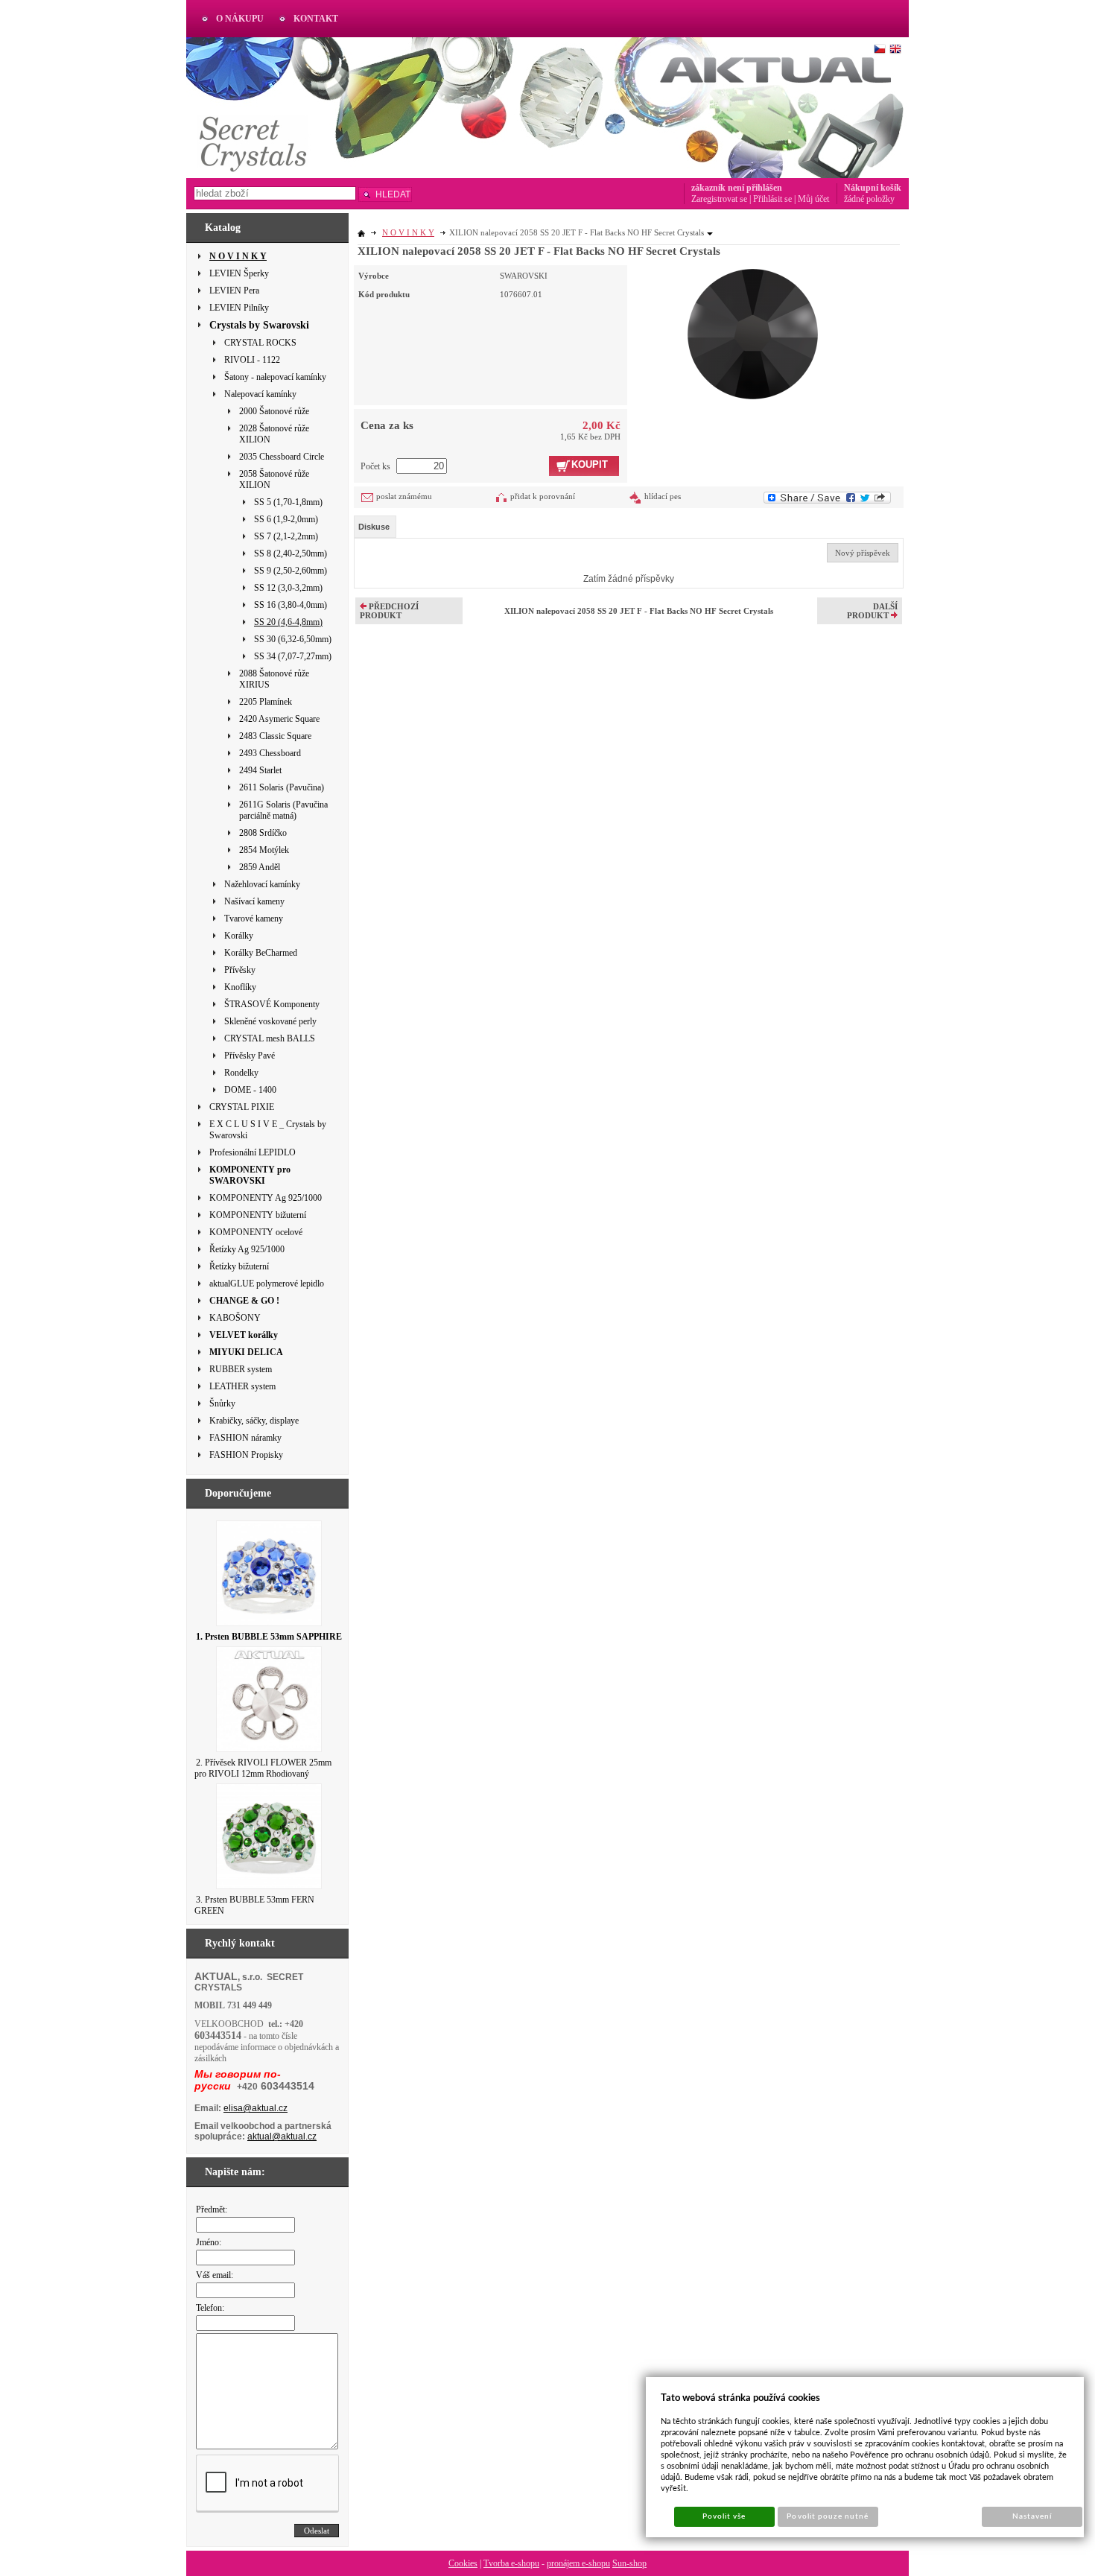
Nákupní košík (873, 188)
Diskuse (374, 527)
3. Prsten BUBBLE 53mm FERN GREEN (254, 1905)
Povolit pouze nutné (828, 2516)
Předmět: (212, 2209)
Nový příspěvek (863, 553)
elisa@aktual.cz (256, 2108)
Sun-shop (629, 2563)
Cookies (463, 2563)
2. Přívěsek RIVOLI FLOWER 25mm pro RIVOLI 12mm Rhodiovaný (263, 1768)
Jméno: (209, 2242)
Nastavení (1032, 2516)
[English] (895, 49)
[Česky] (880, 49)
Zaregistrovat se (719, 199)
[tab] (375, 527)
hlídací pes (663, 496)
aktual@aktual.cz (282, 2136)
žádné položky (869, 199)
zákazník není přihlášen (737, 188)
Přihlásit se (772, 199)
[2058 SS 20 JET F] (753, 332)
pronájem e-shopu (578, 2563)
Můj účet (813, 199)
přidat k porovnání (543, 496)
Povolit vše (724, 2516)
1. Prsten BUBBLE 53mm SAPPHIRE (269, 1637)
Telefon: (210, 2308)
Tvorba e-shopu (511, 2563)
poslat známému (404, 496)
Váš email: (215, 2275)
